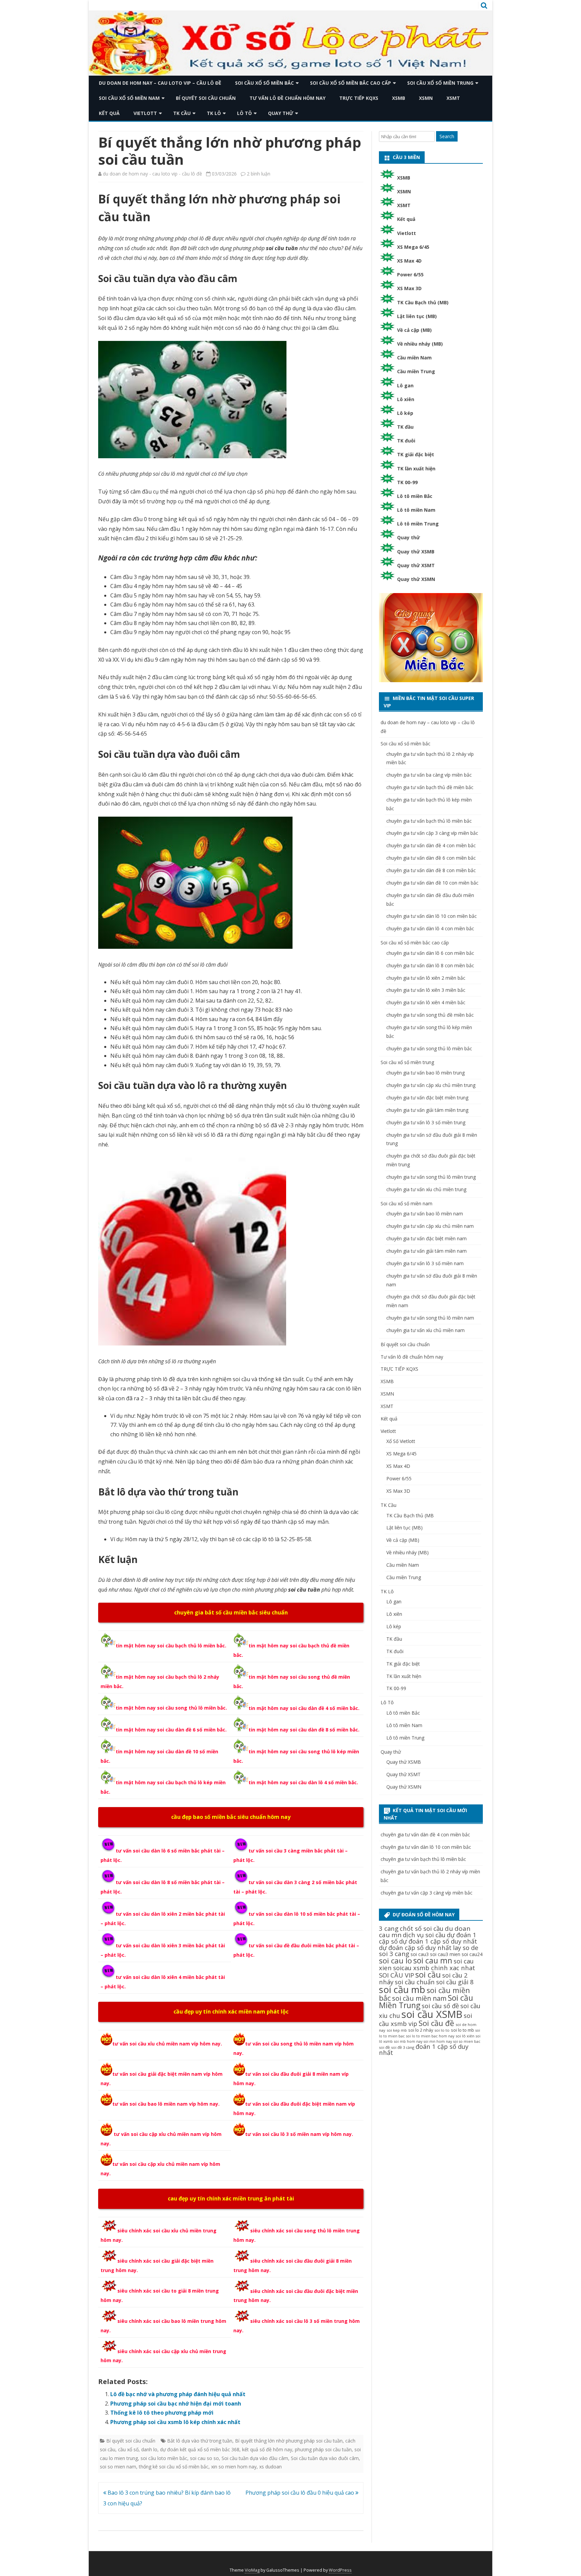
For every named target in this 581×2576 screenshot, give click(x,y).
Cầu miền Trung (416, 371)
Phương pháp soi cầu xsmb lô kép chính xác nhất (175, 2422)
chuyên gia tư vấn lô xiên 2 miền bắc (426, 978)
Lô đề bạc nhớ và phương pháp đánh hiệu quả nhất (178, 2394)
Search (447, 136)
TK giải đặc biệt (416, 454)
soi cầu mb (402, 1989)
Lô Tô (244, 113)
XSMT (453, 98)
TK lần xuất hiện (416, 469)
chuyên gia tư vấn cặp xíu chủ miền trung (431, 1085)
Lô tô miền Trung (418, 524)
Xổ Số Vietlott (401, 1441)
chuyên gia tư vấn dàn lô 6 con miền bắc (430, 953)
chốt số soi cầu (422, 1928)
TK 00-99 (407, 482)
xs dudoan (270, 2467)
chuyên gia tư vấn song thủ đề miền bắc (430, 1015)
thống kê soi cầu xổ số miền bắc (174, 2467)
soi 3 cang (394, 1954)
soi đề (384, 2047)
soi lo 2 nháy (421, 2030)
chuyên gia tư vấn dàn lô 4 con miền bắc (430, 928)
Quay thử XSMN (416, 579)
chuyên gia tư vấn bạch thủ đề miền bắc (430, 787)
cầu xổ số (128, 2449)
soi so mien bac (467, 2041)
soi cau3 (420, 1954)
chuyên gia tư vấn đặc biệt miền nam (427, 1238)
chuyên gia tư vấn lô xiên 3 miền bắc (426, 990)
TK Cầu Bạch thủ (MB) (423, 302)
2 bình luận (259, 174)
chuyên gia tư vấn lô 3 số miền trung (426, 1122)
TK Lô (214, 113)
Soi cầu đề (436, 2023)
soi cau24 (472, 1954)
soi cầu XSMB (432, 2014)
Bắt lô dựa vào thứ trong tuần (200, 2441)
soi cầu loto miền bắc (164, 2458)
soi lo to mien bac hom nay (430, 2036)
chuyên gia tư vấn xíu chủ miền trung (426, 1189)
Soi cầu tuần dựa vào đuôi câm (325, 2458)
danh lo (149, 2449)
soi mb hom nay (408, 2041)
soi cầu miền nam (419, 1998)
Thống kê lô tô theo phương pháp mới (162, 2413)
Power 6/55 (410, 275)
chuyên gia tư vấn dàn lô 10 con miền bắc (432, 916)
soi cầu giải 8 (455, 1982)
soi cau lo (395, 1961)
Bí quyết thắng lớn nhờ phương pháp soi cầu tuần (289, 2441)
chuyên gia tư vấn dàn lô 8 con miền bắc (430, 965)
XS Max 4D (409, 261)
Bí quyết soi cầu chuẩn (206, 98)
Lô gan (405, 385)
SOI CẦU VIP (396, 1975)
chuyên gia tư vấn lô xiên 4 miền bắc (426, 1002)
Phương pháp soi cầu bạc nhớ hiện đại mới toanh (176, 2404)
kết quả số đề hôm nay (267, 2449)
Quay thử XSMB (416, 552)
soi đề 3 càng (403, 2047)
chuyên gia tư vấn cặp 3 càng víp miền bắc (432, 833)
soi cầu (428, 1975)
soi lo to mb (462, 2030)
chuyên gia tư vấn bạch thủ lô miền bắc (429, 821)
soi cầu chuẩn (415, 1982)
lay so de (466, 1947)
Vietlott (145, 113)
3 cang (389, 1928)
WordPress (340, 2570)
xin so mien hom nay (234, 2467)
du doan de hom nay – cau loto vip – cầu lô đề (160, 83)
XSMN (426, 98)
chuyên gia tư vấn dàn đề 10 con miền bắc (432, 883)
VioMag (252, 2570)
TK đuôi (406, 441)
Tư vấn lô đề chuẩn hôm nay (287, 98)
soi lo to (442, 2030)
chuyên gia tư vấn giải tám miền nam (427, 1251)
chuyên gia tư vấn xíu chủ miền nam (425, 1330)
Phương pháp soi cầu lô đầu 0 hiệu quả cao (300, 2493)
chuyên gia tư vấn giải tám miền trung (427, 1110)
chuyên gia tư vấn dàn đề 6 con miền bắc (431, 858)
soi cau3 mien (445, 1954)
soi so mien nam (118, 2467)
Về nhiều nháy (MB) (420, 344)
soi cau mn (433, 1961)
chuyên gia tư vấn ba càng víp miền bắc (429, 775)
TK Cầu (182, 113)
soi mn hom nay (438, 2041)
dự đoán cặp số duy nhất (415, 1947)
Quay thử (281, 113)
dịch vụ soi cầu (424, 1935)
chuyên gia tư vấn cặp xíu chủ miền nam (430, 1226)
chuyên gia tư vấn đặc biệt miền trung (427, 1098)
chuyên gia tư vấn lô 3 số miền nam (425, 1263)
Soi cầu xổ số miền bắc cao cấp (351, 83)
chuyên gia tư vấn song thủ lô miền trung (431, 1177)
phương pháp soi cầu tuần (323, 2449)
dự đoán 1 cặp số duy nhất (438, 1941)
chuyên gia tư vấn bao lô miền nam (425, 1214)
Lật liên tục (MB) (417, 316)
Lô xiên (406, 399)
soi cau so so (204, 2458)
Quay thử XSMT (416, 565)
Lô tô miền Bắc (415, 496)
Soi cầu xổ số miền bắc (264, 83)
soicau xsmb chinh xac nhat (434, 1968)
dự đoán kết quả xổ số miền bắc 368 (200, 2449)
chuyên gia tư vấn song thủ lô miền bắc (429, 1048)
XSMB (399, 98)
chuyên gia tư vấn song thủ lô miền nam (430, 1318)
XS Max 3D (409, 288)
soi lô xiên (465, 2036)
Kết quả (109, 113)
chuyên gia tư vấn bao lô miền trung (425, 1073)
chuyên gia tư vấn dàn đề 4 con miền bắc (431, 845)
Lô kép (405, 413)
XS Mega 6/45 (413, 247)
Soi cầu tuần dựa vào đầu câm (255, 2458)
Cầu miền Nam (414, 358)
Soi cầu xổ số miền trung (440, 83)
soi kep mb (397, 2030)
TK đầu (405, 427)
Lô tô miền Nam (416, 510)
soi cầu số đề (440, 2006)
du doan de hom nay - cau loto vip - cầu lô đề (152, 174)
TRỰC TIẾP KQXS (359, 98)
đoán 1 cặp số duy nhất (424, 2049)
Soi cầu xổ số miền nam (129, 98)
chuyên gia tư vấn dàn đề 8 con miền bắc (431, 870)
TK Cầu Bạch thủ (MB (410, 1515)
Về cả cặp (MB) (414, 330)
